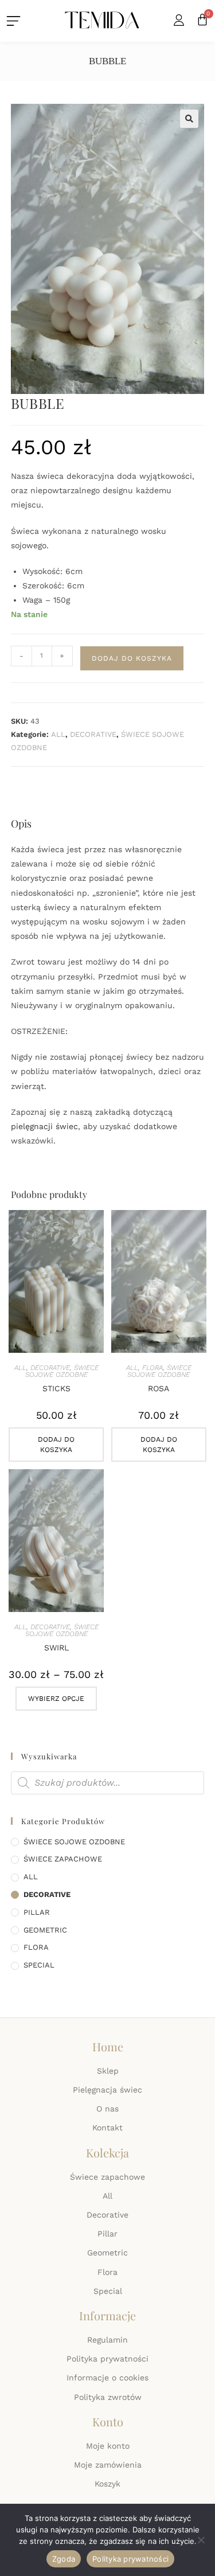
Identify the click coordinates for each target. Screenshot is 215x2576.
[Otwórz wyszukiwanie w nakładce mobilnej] (108, 1783)
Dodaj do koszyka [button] (56, 1445)
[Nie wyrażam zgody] (201, 2540)
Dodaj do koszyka (132, 658)
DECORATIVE (93, 734)
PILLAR (37, 1912)
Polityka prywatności (130, 2559)
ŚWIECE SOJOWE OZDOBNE (62, 1371)
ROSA (159, 1388)
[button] (189, 119)
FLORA (153, 1368)
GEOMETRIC (45, 1930)
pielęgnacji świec (44, 1126)
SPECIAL (39, 1965)
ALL (58, 734)
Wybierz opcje (56, 1699)
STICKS (56, 1388)
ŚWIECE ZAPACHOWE (63, 1859)
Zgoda (64, 2559)
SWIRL (56, 1648)
